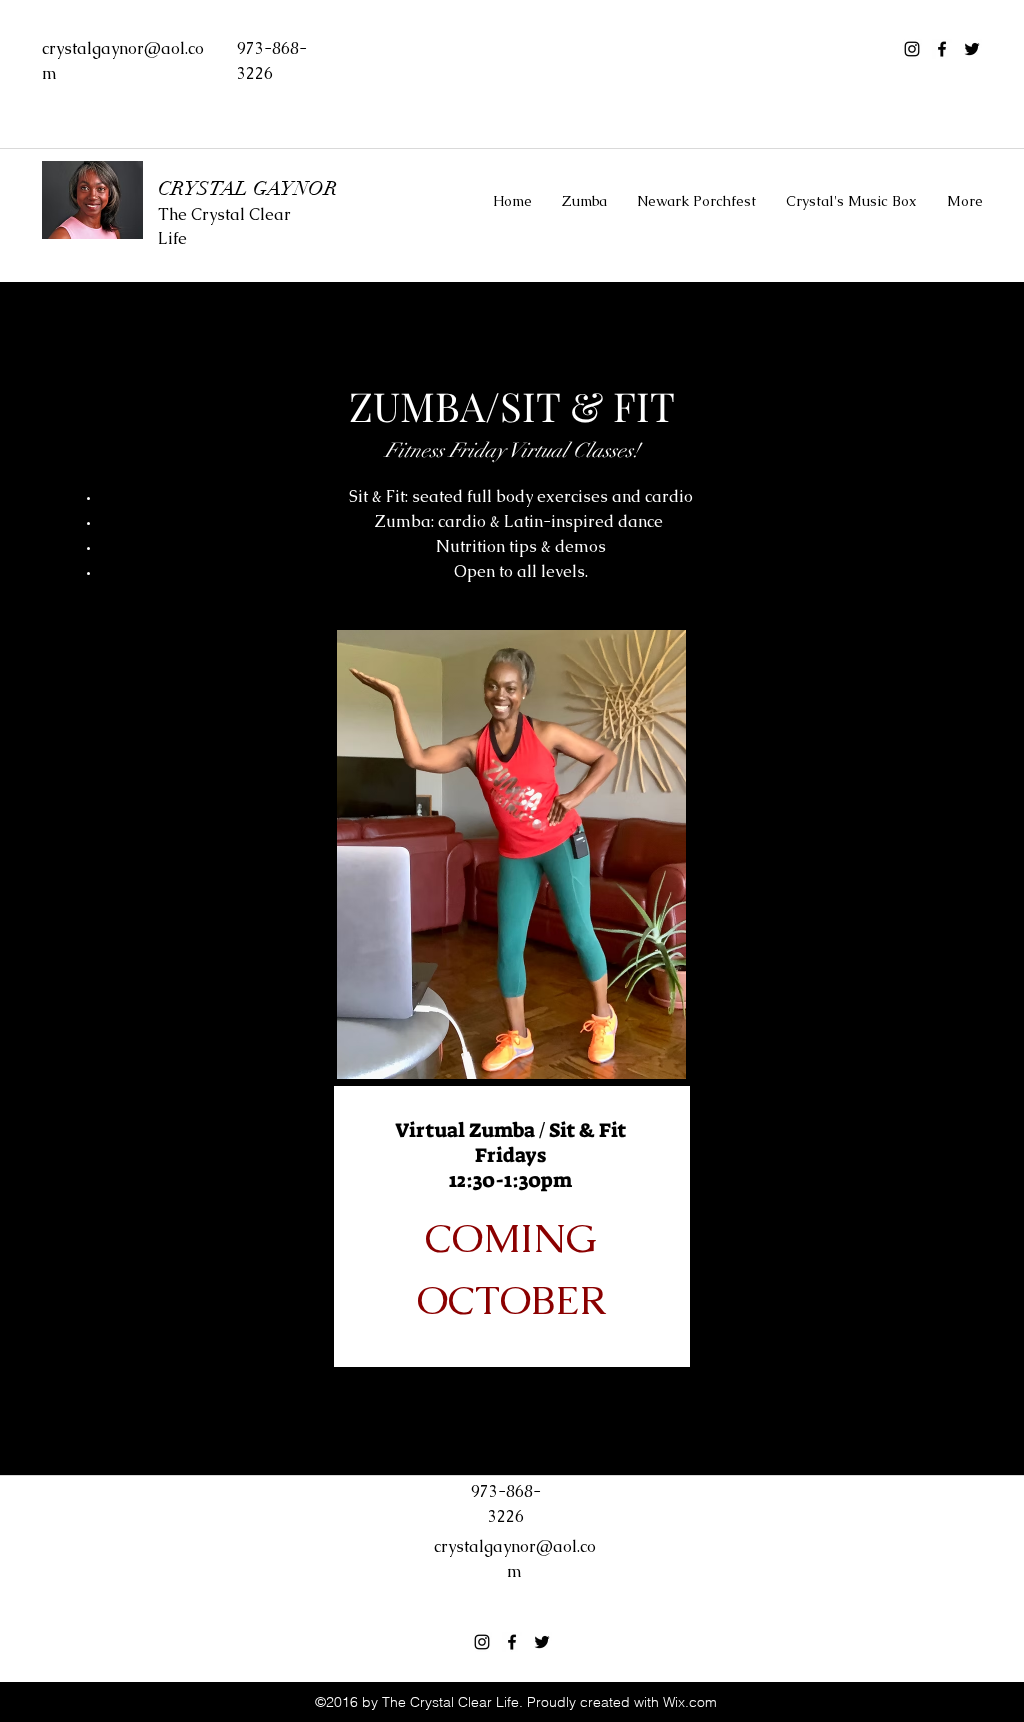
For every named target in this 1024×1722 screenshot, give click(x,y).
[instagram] (912, 49)
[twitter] (972, 49)
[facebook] (942, 49)
